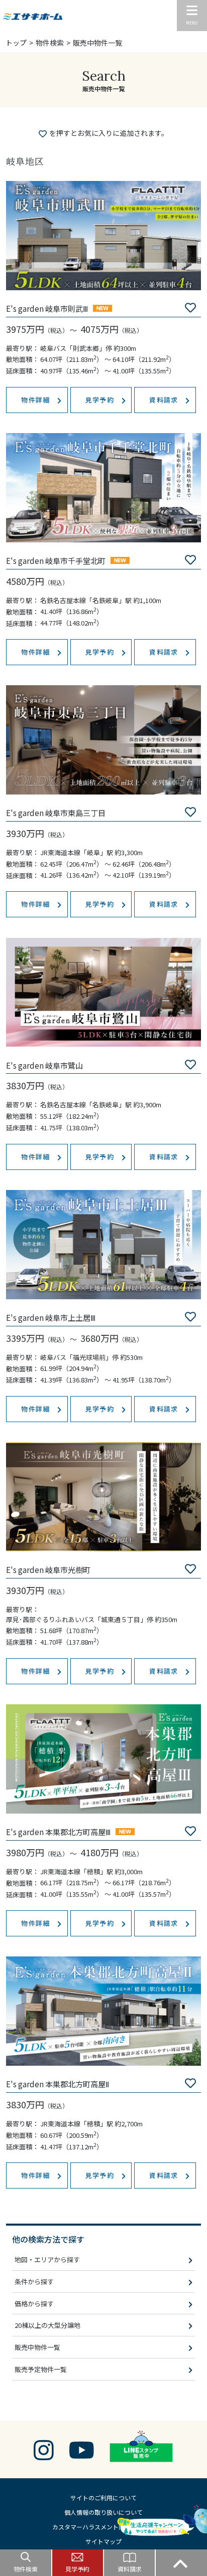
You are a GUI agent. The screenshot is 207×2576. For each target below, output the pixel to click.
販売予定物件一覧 (41, 2369)
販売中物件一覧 (37, 2347)
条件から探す (34, 2282)
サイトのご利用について (103, 2498)
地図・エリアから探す (47, 2259)
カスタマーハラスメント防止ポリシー (103, 2527)
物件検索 (50, 43)
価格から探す (34, 2304)
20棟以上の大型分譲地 (47, 2325)
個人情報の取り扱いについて (103, 2512)
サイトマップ (103, 2541)
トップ (16, 43)
